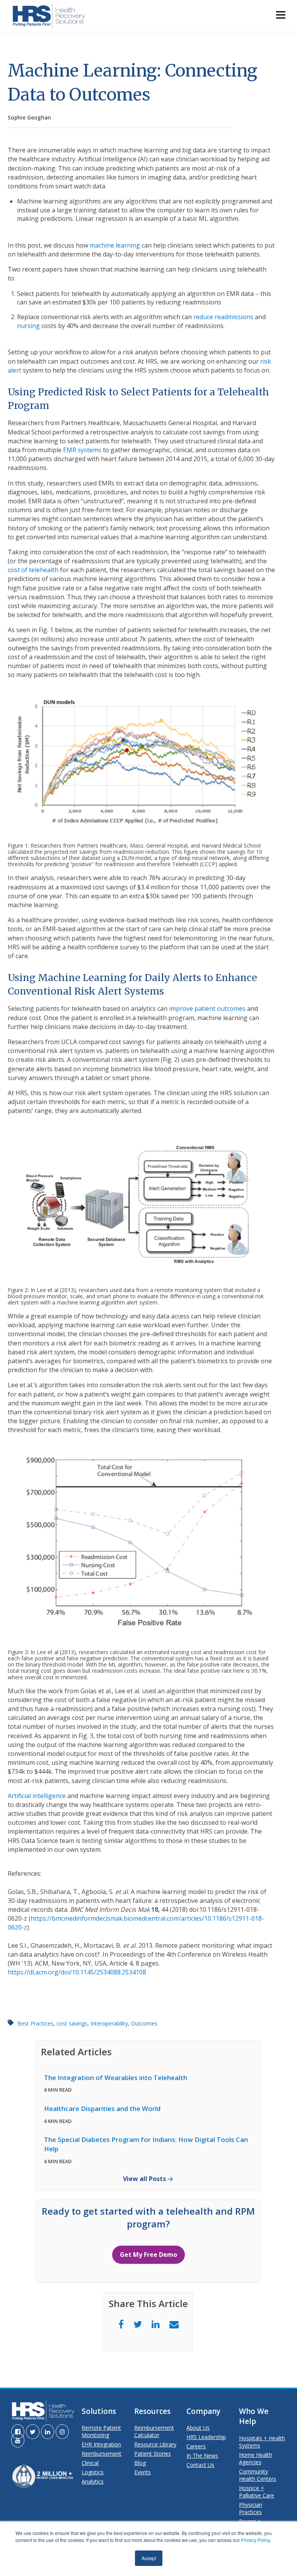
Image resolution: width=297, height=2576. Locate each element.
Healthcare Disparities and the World (102, 2108)
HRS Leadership (206, 2437)
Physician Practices (251, 2508)
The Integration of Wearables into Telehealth (116, 2078)
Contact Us (200, 2465)
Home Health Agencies (256, 2458)
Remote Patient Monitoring (101, 2431)
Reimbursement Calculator (154, 2431)
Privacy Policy (255, 2540)
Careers (196, 2446)
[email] (174, 2324)
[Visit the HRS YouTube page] (18, 2440)
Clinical (90, 2463)
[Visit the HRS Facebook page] (18, 2432)
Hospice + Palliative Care (257, 2492)
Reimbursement (102, 2454)
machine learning (115, 245)
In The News (202, 2455)
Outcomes (144, 2023)
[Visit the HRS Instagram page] (62, 2432)
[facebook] (121, 2324)
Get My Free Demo (148, 2255)
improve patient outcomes (207, 1009)
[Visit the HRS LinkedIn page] (48, 2432)
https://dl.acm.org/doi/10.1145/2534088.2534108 (77, 1972)
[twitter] (138, 2324)
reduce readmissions (223, 317)
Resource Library (155, 2444)
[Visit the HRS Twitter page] (33, 2432)
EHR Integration (101, 2444)
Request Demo (149, 137)
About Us (198, 2428)
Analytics (93, 2481)
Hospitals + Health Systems (262, 2442)
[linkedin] (156, 2324)
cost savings (72, 2023)
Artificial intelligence (37, 1796)
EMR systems (82, 450)
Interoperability (109, 2023)
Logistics (93, 2472)
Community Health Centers (258, 2475)
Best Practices (35, 2023)
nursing (28, 326)
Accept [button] (149, 2558)
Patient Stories (153, 2454)
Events (143, 2472)
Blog (140, 2463)
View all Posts (144, 2179)
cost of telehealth (33, 570)
